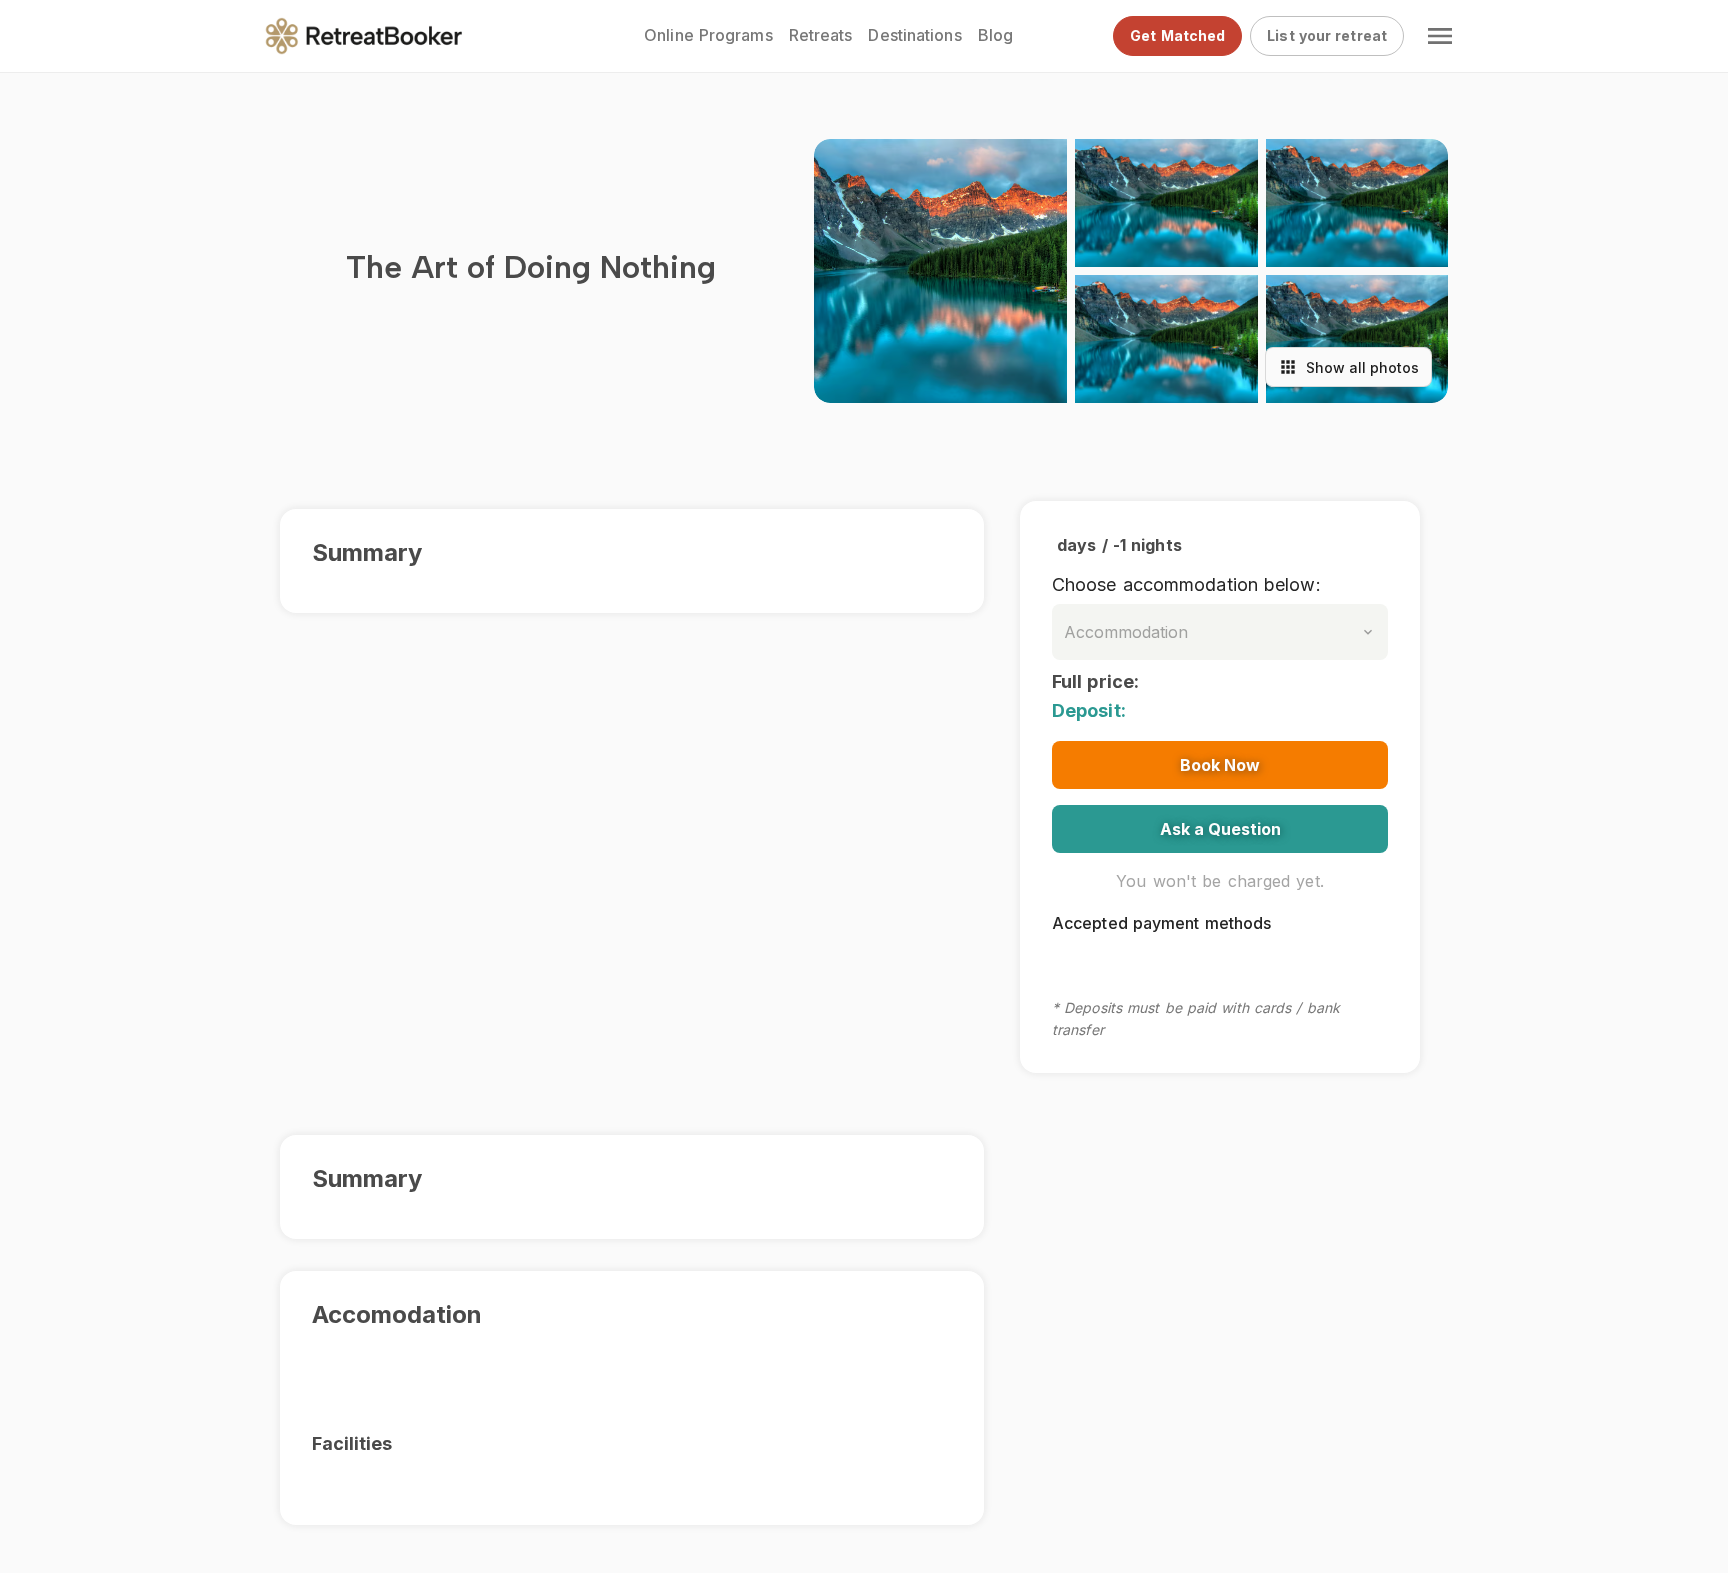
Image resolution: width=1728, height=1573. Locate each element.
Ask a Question (1220, 829)
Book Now (1220, 765)
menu (1440, 36)
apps (1288, 367)
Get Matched (1177, 35)
